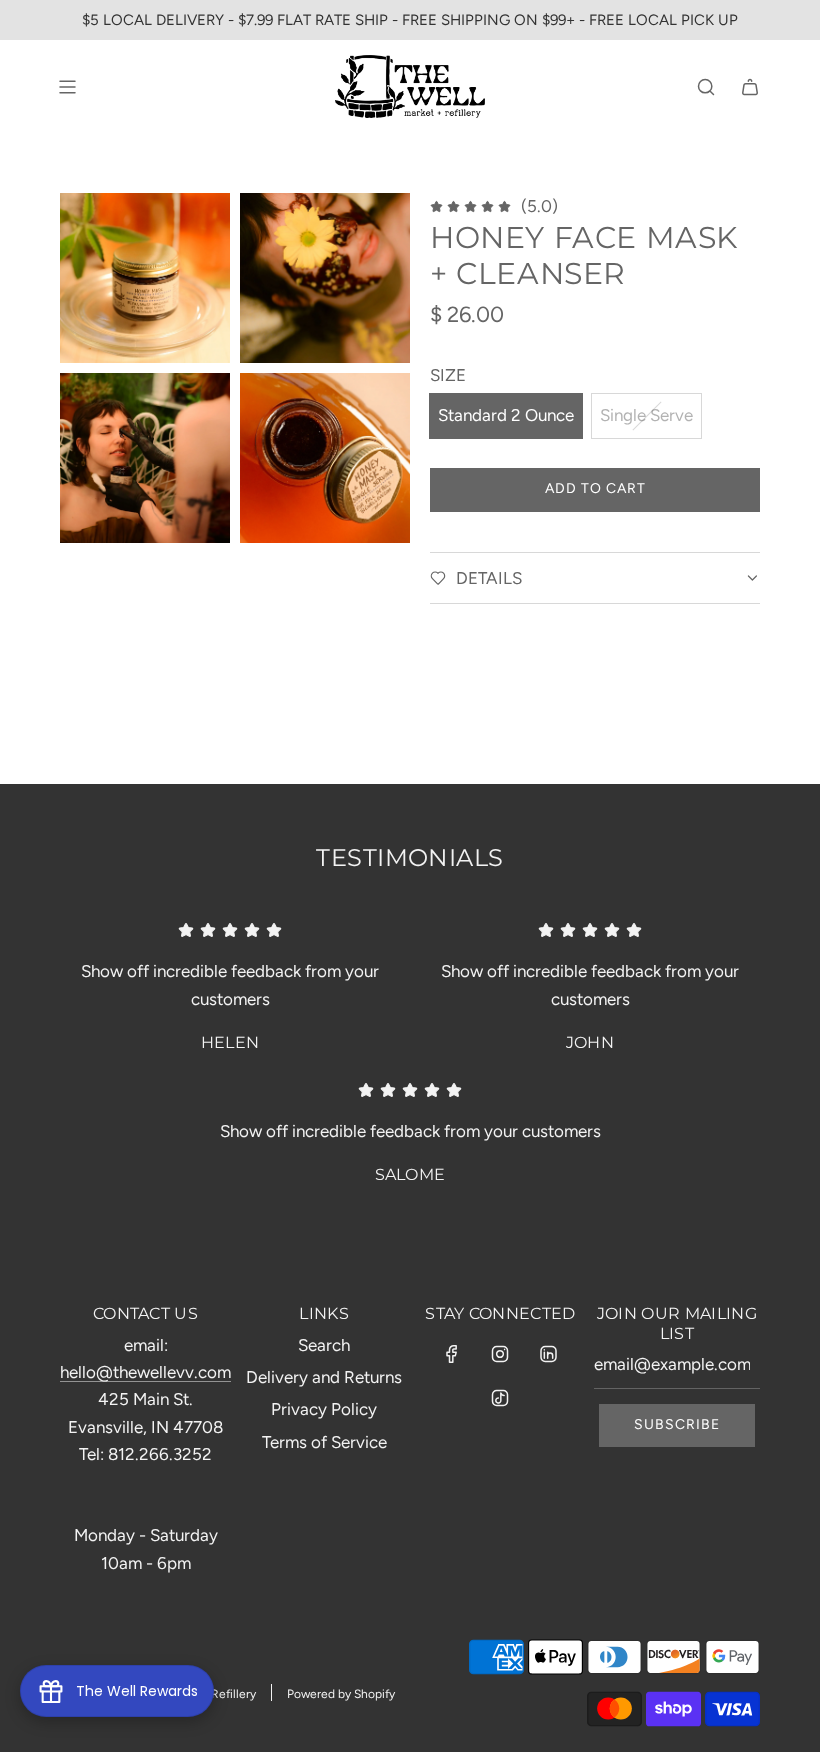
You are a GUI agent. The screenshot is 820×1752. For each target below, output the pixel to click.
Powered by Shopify (341, 1694)
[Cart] (750, 87)
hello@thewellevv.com (145, 1372)
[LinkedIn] (548, 1354)
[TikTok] (500, 1398)
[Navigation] (67, 87)
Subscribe (677, 1424)
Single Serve (646, 415)
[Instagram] (500, 1354)
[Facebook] (452, 1354)
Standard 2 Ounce (506, 415)
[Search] (706, 87)
